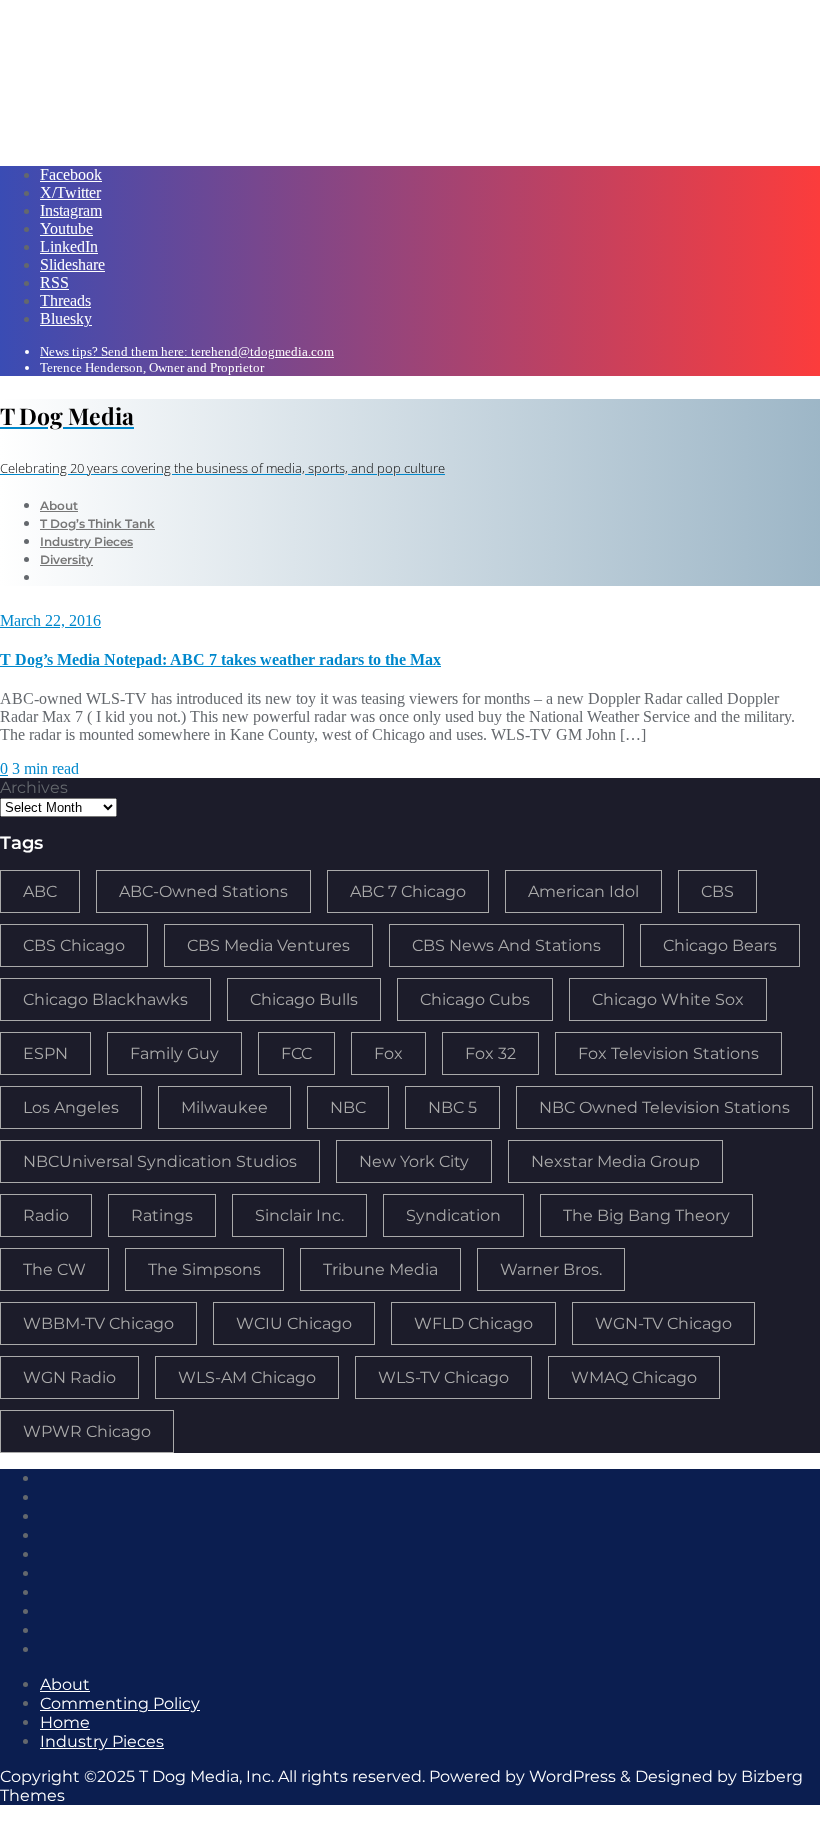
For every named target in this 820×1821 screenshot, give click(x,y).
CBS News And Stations (506, 945)
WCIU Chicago (294, 1323)
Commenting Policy (120, 1703)
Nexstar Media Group (615, 1161)
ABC (40, 891)
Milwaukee (224, 1107)
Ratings (162, 1215)
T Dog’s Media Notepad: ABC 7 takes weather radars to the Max (220, 659)
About (65, 1684)
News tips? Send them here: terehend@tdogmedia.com (187, 351)
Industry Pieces (102, 1741)
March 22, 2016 (50, 620)
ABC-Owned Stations (203, 891)
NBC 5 (452, 1107)
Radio (46, 1215)
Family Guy (174, 1053)
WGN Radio (69, 1377)
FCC (296, 1053)
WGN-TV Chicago (663, 1323)
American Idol (583, 891)
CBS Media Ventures (268, 945)
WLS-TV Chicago (443, 1377)
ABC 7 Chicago (408, 891)
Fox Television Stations (668, 1053)
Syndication (453, 1215)
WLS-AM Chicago (247, 1377)
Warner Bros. (551, 1269)
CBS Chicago (74, 945)
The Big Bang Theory (646, 1215)
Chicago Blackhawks (105, 999)
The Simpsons (204, 1269)
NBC (348, 1107)
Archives (34, 787)
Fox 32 (490, 1053)
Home (65, 1722)
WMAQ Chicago (634, 1377)
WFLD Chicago (473, 1323)
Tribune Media (380, 1269)
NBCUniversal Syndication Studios (160, 1161)
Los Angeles (71, 1107)
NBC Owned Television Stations (664, 1107)
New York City (414, 1161)
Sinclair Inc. (299, 1215)
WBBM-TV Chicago (98, 1323)
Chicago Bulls (304, 999)
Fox (388, 1053)
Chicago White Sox (668, 999)
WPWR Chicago (87, 1431)
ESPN (45, 1053)
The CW (54, 1269)
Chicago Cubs (475, 999)
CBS (717, 891)
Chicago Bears (720, 945)
